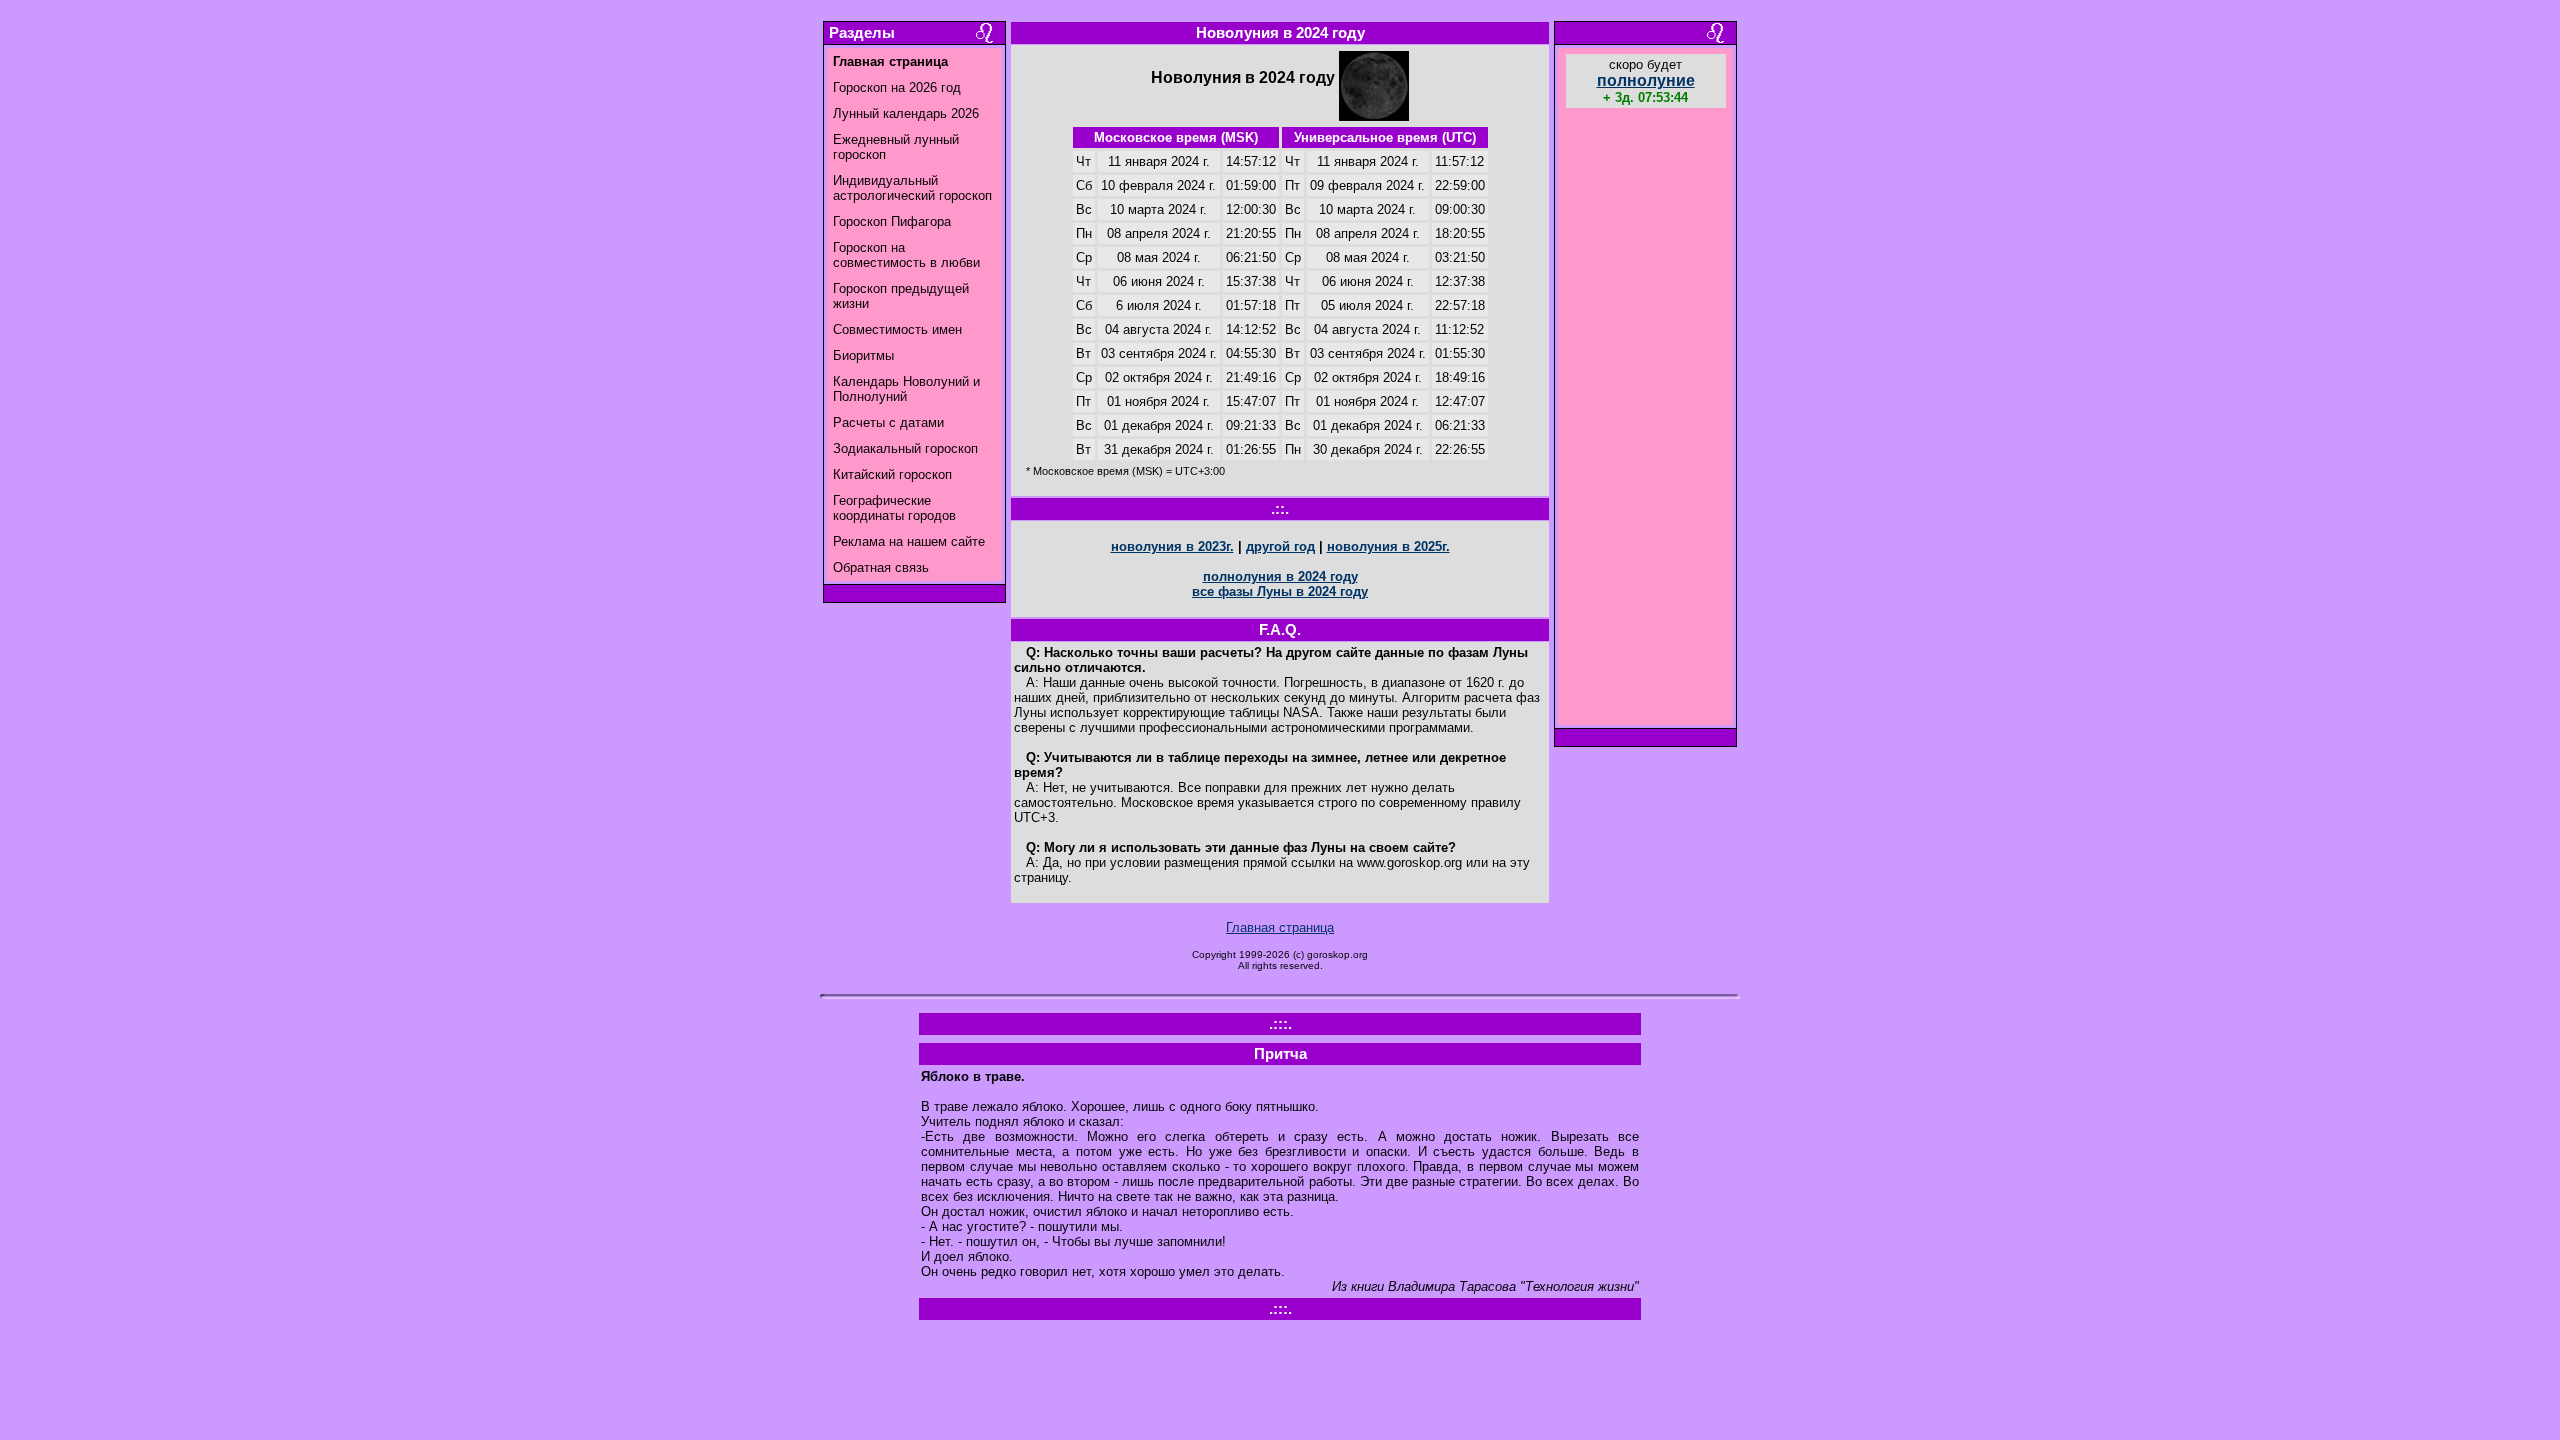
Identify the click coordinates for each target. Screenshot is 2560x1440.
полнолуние (1646, 80)
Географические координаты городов (894, 508)
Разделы (862, 33)
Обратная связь (881, 567)
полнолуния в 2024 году (1280, 576)
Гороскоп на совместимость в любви (906, 255)
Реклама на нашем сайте (909, 541)
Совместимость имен (897, 329)
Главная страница (1280, 927)
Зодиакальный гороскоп (905, 448)
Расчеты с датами (888, 422)
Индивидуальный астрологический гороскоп (912, 188)
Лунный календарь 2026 (906, 113)
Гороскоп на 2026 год (897, 87)
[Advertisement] (1646, 419)
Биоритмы (863, 355)
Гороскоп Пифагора (892, 221)
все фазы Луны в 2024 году (1280, 591)
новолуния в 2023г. (1172, 546)
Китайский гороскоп (892, 474)
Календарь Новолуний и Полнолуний (906, 389)
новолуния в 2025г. (1388, 546)
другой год (1280, 546)
